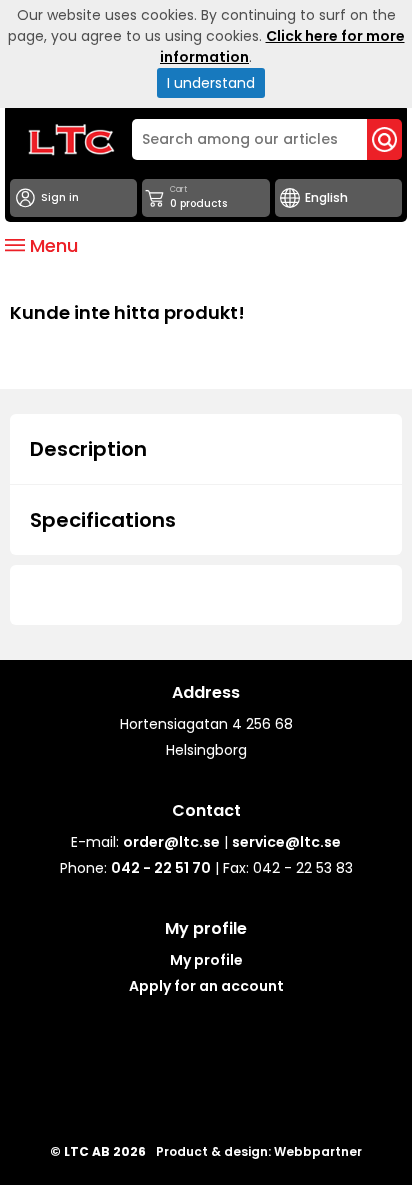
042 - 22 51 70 (161, 868)
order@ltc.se (171, 842)
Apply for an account (206, 986)
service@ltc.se (286, 842)
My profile (206, 960)
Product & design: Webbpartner (259, 1151)
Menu (51, 245)
